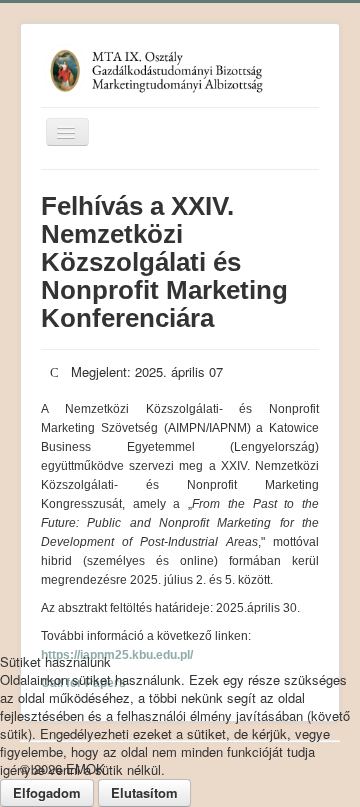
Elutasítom (144, 792)
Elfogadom (47, 792)
